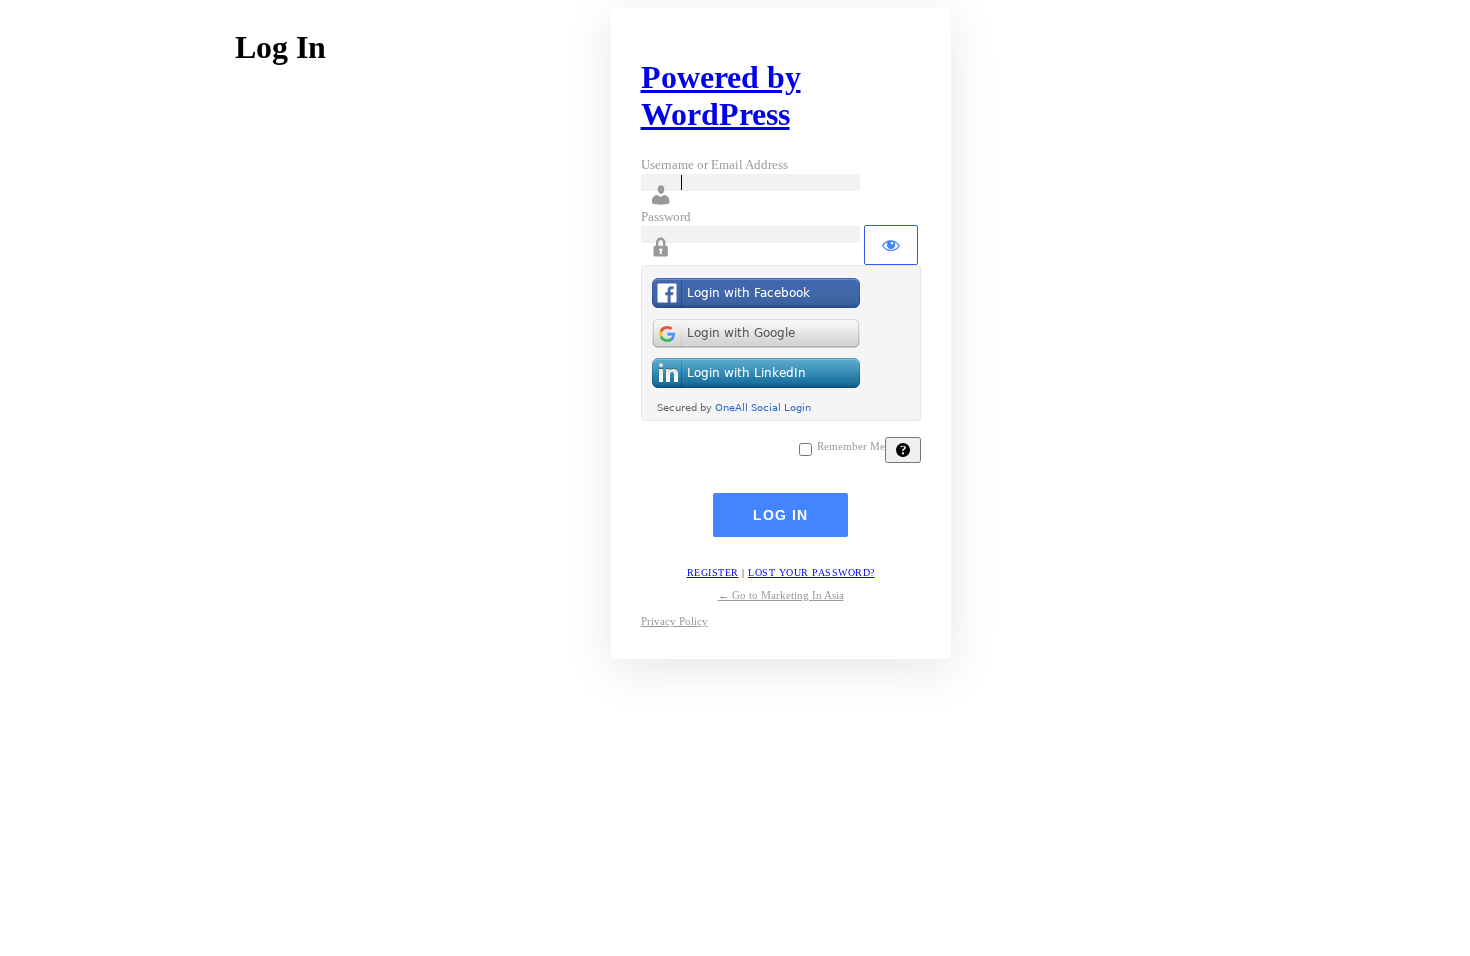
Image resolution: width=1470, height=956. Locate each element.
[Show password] (891, 245)
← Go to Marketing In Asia (781, 595)
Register (713, 572)
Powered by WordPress (721, 95)
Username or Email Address (714, 164)
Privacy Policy (674, 621)
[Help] (903, 450)
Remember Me (851, 446)
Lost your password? (811, 572)
